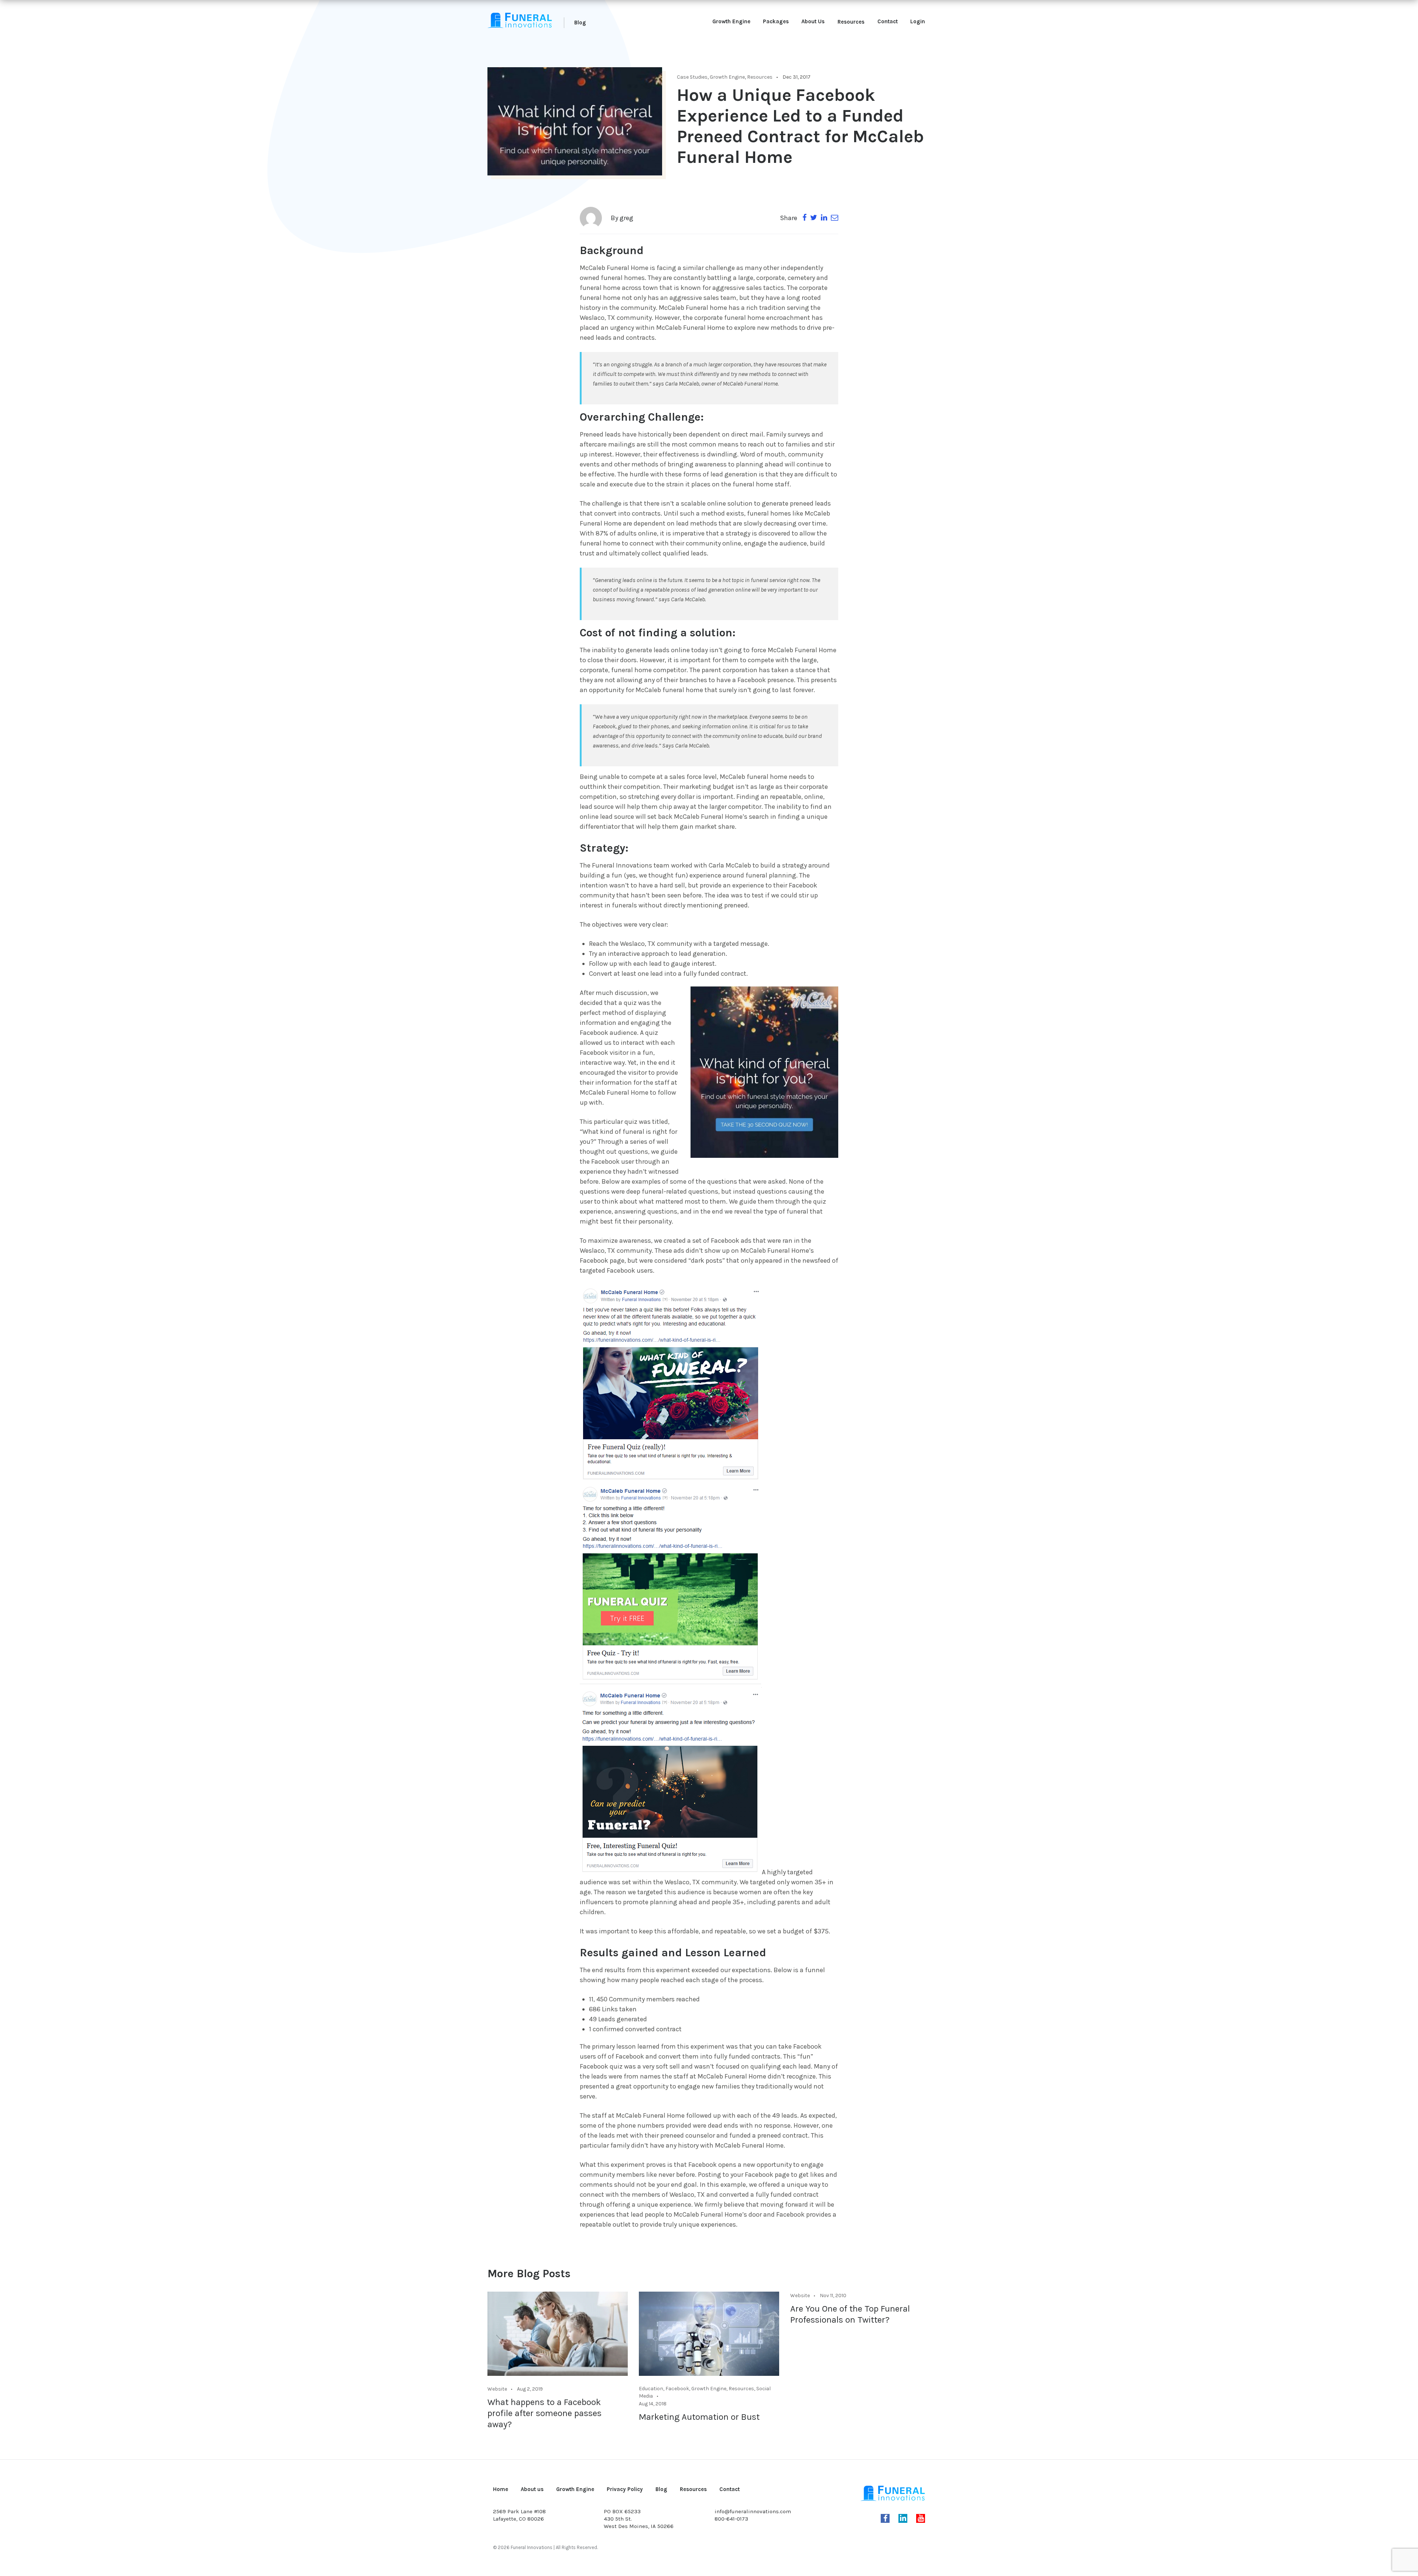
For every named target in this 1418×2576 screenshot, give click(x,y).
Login (918, 21)
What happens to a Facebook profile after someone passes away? (544, 2413)
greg (626, 218)
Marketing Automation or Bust (699, 2417)
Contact (888, 21)
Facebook (677, 2389)
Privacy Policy (625, 2489)
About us (532, 2489)
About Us (813, 21)
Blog (580, 23)
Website (497, 2389)
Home (501, 2489)
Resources (851, 22)
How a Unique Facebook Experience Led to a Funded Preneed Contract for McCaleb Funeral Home (800, 126)
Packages (776, 21)
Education (651, 2389)
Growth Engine (731, 21)
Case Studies (692, 77)
